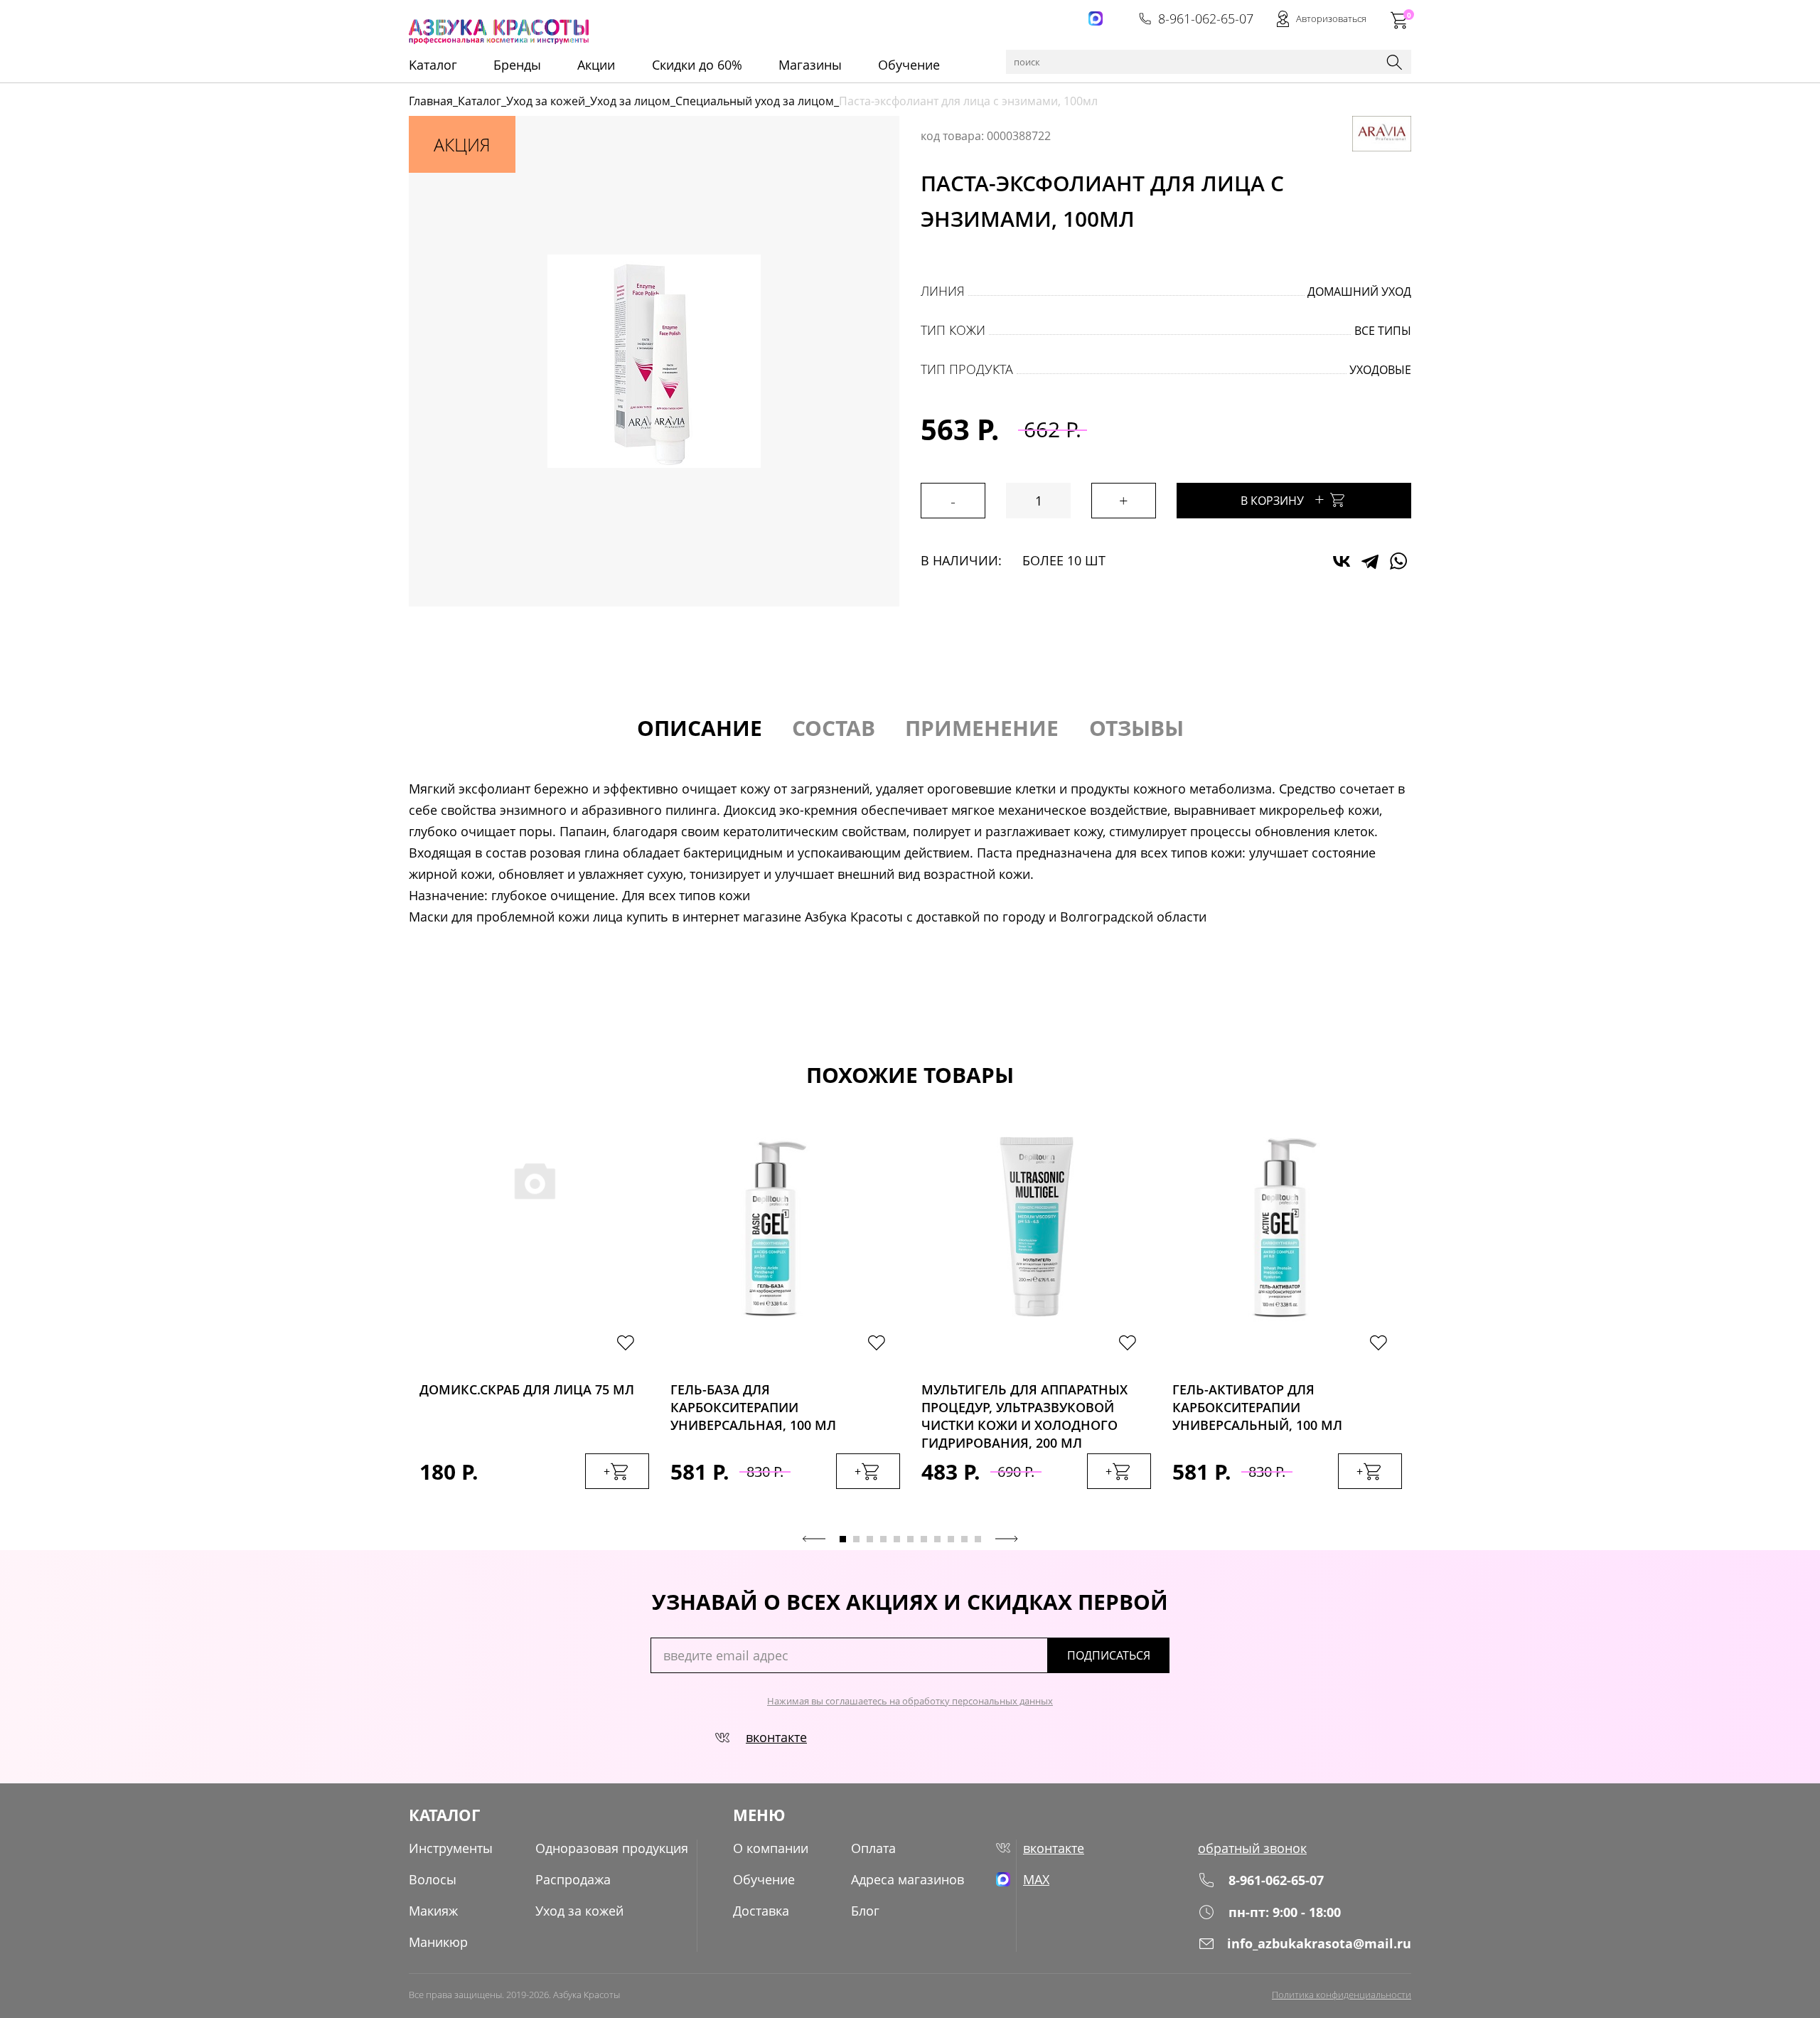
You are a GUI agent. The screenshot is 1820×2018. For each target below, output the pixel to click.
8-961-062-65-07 (1206, 18)
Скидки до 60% (697, 65)
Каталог (480, 101)
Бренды (517, 65)
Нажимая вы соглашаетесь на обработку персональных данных (910, 1701)
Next (1007, 1539)
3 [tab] (870, 1539)
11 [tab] (978, 1539)
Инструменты (451, 1848)
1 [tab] (843, 1539)
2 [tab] (856, 1539)
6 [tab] (910, 1539)
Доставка (761, 1911)
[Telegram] (1370, 561)
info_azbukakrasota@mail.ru (1319, 1943)
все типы (1383, 331)
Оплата (873, 1848)
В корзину (1283, 499)
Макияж (433, 1911)
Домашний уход (1359, 292)
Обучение (909, 65)
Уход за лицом (630, 101)
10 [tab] (964, 1539)
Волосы (433, 1879)
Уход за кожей (546, 101)
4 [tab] (883, 1539)
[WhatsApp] (1398, 561)
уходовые (1380, 370)
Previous (814, 1539)
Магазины (810, 65)
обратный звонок (1252, 1848)
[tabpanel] (534, 1325)
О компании (771, 1848)
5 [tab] (897, 1539)
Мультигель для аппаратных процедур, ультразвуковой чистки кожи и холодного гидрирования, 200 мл (1024, 1403)
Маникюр (438, 1942)
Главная (431, 101)
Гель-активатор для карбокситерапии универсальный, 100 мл (1257, 1403)
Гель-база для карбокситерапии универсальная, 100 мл (753, 1403)
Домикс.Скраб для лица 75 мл (527, 1389)
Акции (596, 65)
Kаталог (433, 65)
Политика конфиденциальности (1342, 1995)
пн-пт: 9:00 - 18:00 (1285, 1912)
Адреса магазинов (908, 1879)
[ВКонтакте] (1342, 561)
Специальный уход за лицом (755, 101)
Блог (865, 1911)
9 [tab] (951, 1539)
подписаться (1109, 1655)
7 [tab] (924, 1539)
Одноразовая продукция (612, 1848)
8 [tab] (937, 1539)
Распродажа (573, 1879)
